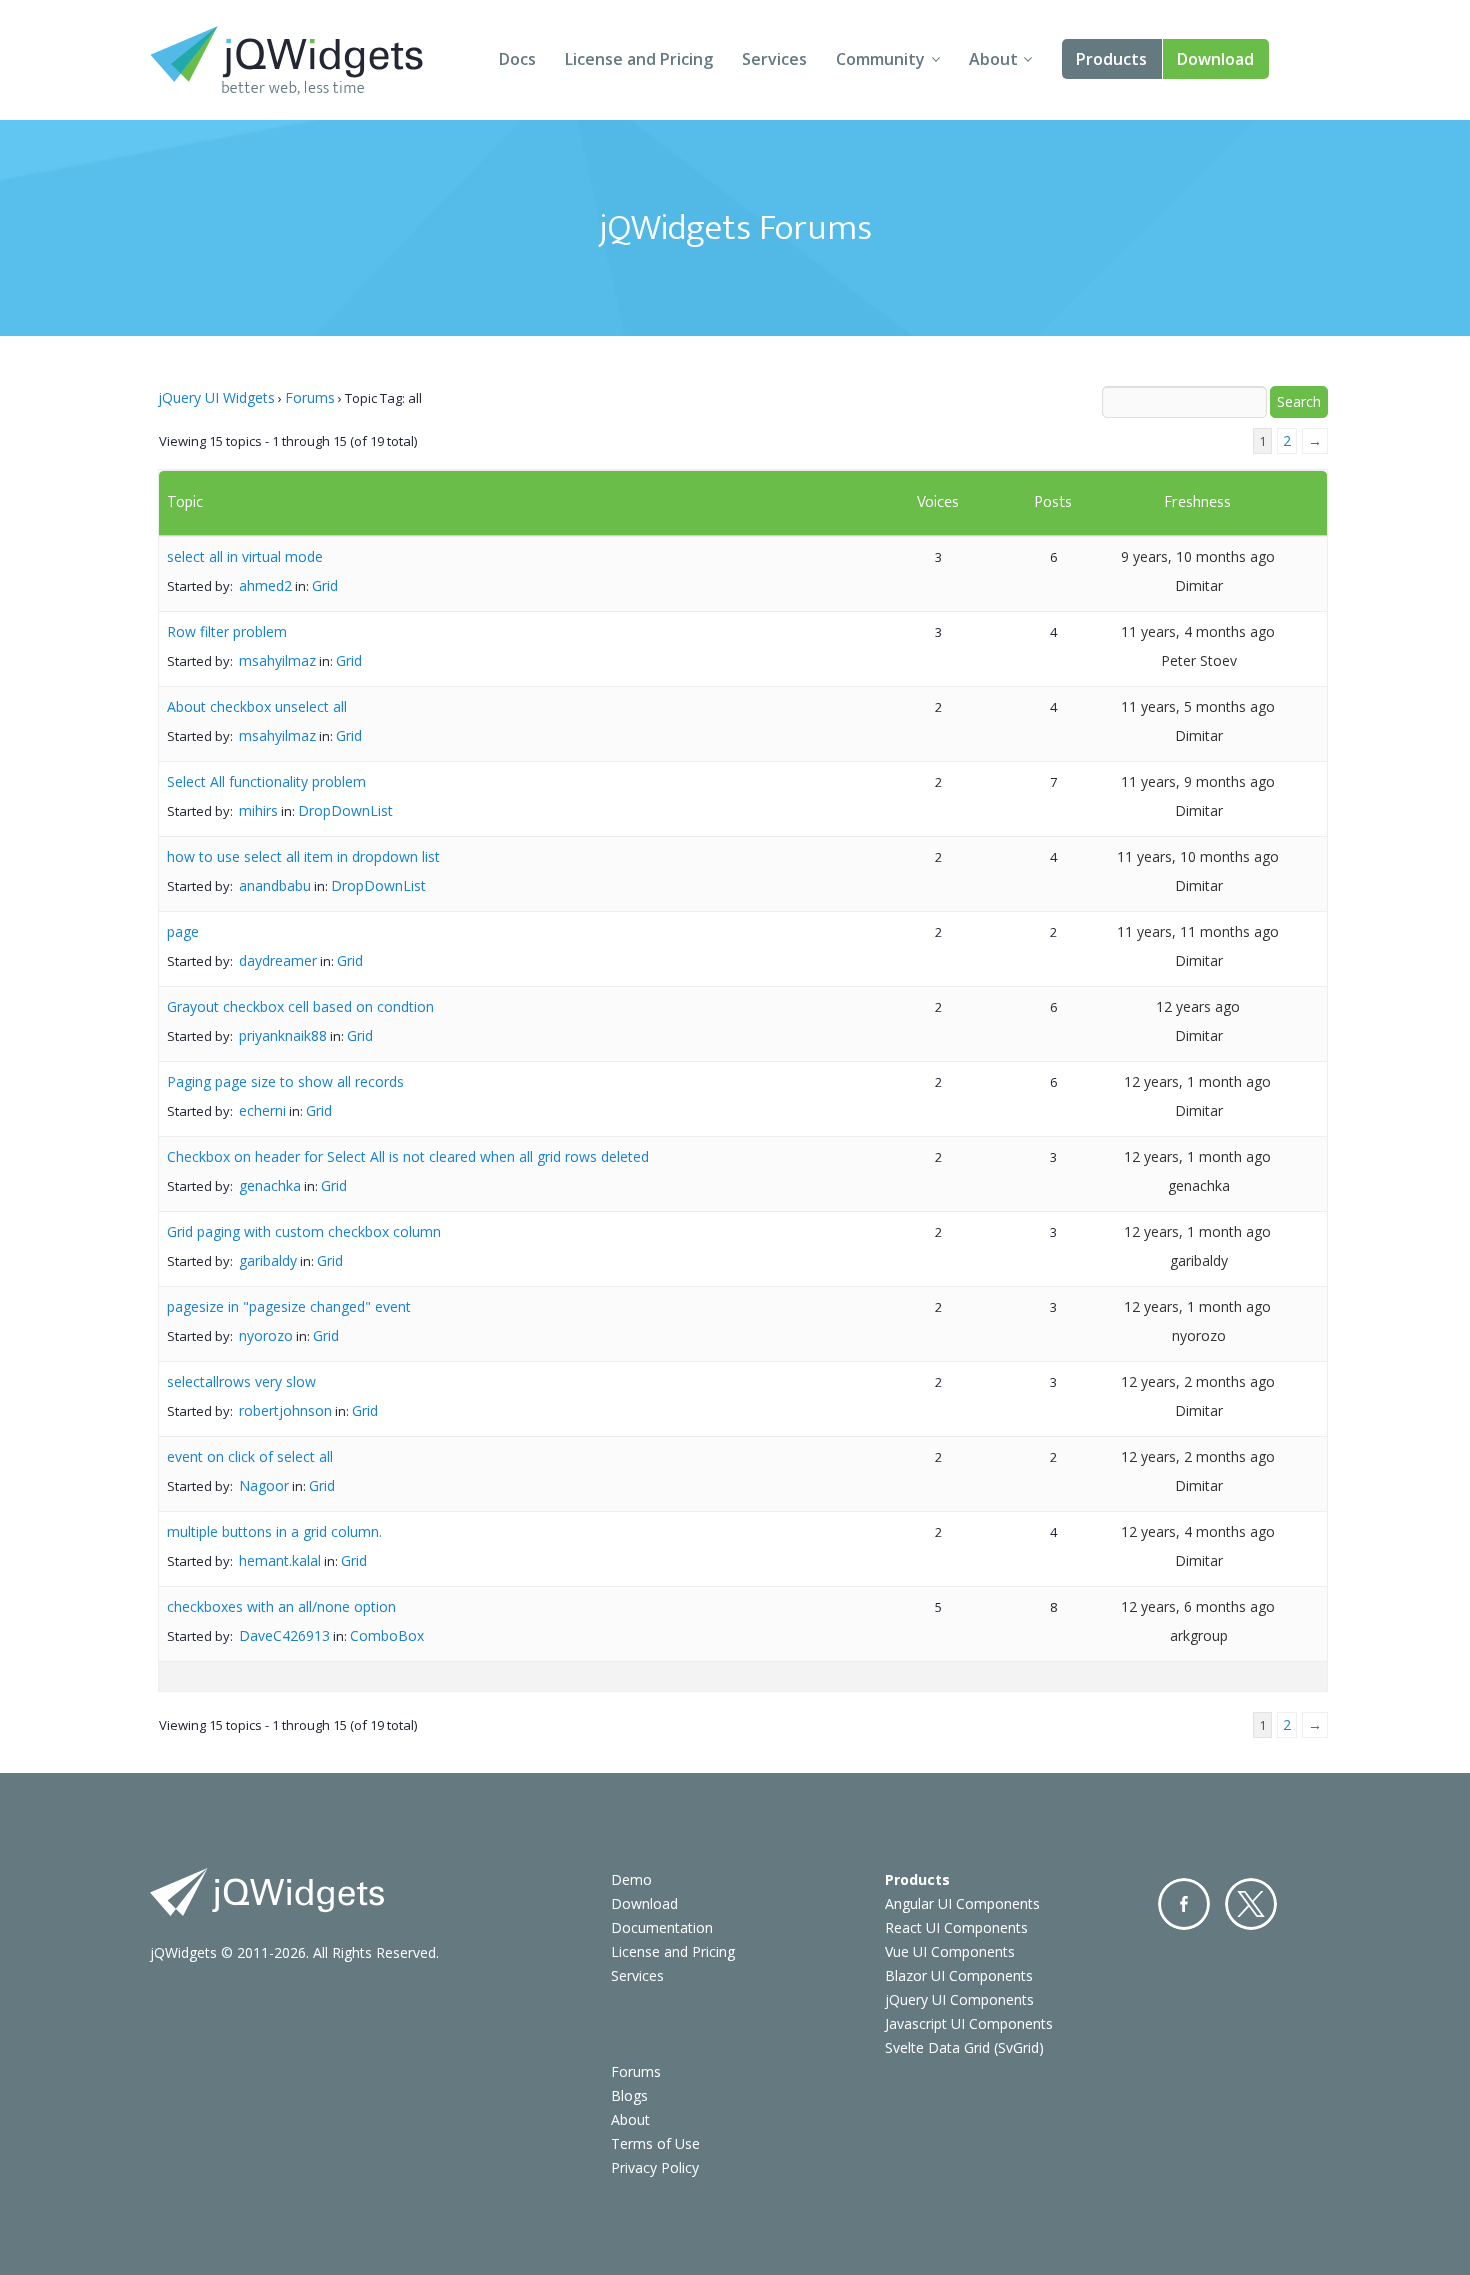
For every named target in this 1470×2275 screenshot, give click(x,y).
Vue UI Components (950, 1951)
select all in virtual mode (245, 556)
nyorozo (266, 1335)
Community (880, 59)
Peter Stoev (1199, 660)
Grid (325, 585)
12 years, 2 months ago (1198, 1381)
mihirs (258, 810)
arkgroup (1199, 1635)
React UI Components (956, 1927)
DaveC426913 (284, 1635)
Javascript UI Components (969, 2023)
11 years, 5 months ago (1198, 706)
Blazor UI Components (959, 1975)
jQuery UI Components (959, 1999)
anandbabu (275, 885)
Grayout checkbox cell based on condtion (300, 1006)
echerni (262, 1110)
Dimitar (1199, 585)
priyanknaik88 (283, 1035)
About (993, 59)
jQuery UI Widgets (216, 397)
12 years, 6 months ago (1198, 1606)
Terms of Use (655, 2143)
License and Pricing (639, 59)
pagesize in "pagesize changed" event (289, 1306)
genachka (270, 1185)
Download (1215, 59)
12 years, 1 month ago (1197, 1081)
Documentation (662, 1927)
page (183, 931)
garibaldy (268, 1260)
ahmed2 (265, 585)
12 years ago (1198, 1006)
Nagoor (264, 1485)
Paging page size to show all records (285, 1081)
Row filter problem (227, 631)
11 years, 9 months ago (1198, 781)
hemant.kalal (280, 1560)
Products (1111, 59)
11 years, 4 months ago (1198, 631)
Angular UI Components (962, 1903)
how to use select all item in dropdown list (303, 856)
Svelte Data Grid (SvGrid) (964, 2047)
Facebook (1184, 1904)
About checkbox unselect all (257, 706)
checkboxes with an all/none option (281, 1606)
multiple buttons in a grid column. (274, 1531)
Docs (517, 59)
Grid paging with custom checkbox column (304, 1231)
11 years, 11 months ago (1198, 931)
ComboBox (387, 1635)
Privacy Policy (655, 2167)
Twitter (1251, 1904)
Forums (310, 397)
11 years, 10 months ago (1198, 856)
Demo (631, 1879)
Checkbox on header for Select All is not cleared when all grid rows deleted (408, 1156)
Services (774, 59)
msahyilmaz (277, 660)
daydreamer (278, 960)
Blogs (629, 2095)
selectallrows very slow (241, 1381)
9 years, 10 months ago (1198, 556)
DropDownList (345, 810)
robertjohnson (285, 1410)
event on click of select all (250, 1456)
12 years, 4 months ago (1198, 1531)
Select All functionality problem (266, 781)
